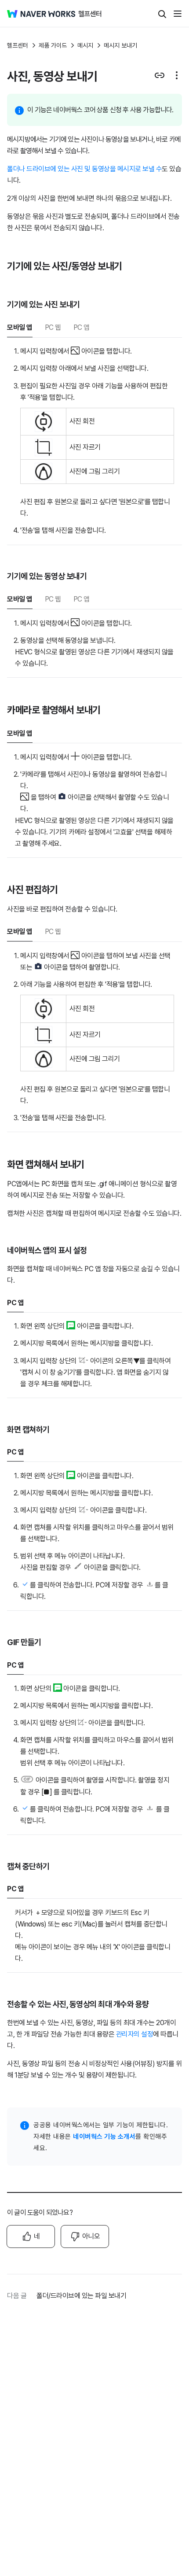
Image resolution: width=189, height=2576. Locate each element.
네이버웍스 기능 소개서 (104, 2137)
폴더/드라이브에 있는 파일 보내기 (81, 2296)
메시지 (85, 45)
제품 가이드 (53, 45)
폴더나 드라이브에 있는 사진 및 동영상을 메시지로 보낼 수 (84, 169)
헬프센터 (18, 45)
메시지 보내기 (120, 45)
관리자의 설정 (135, 2034)
